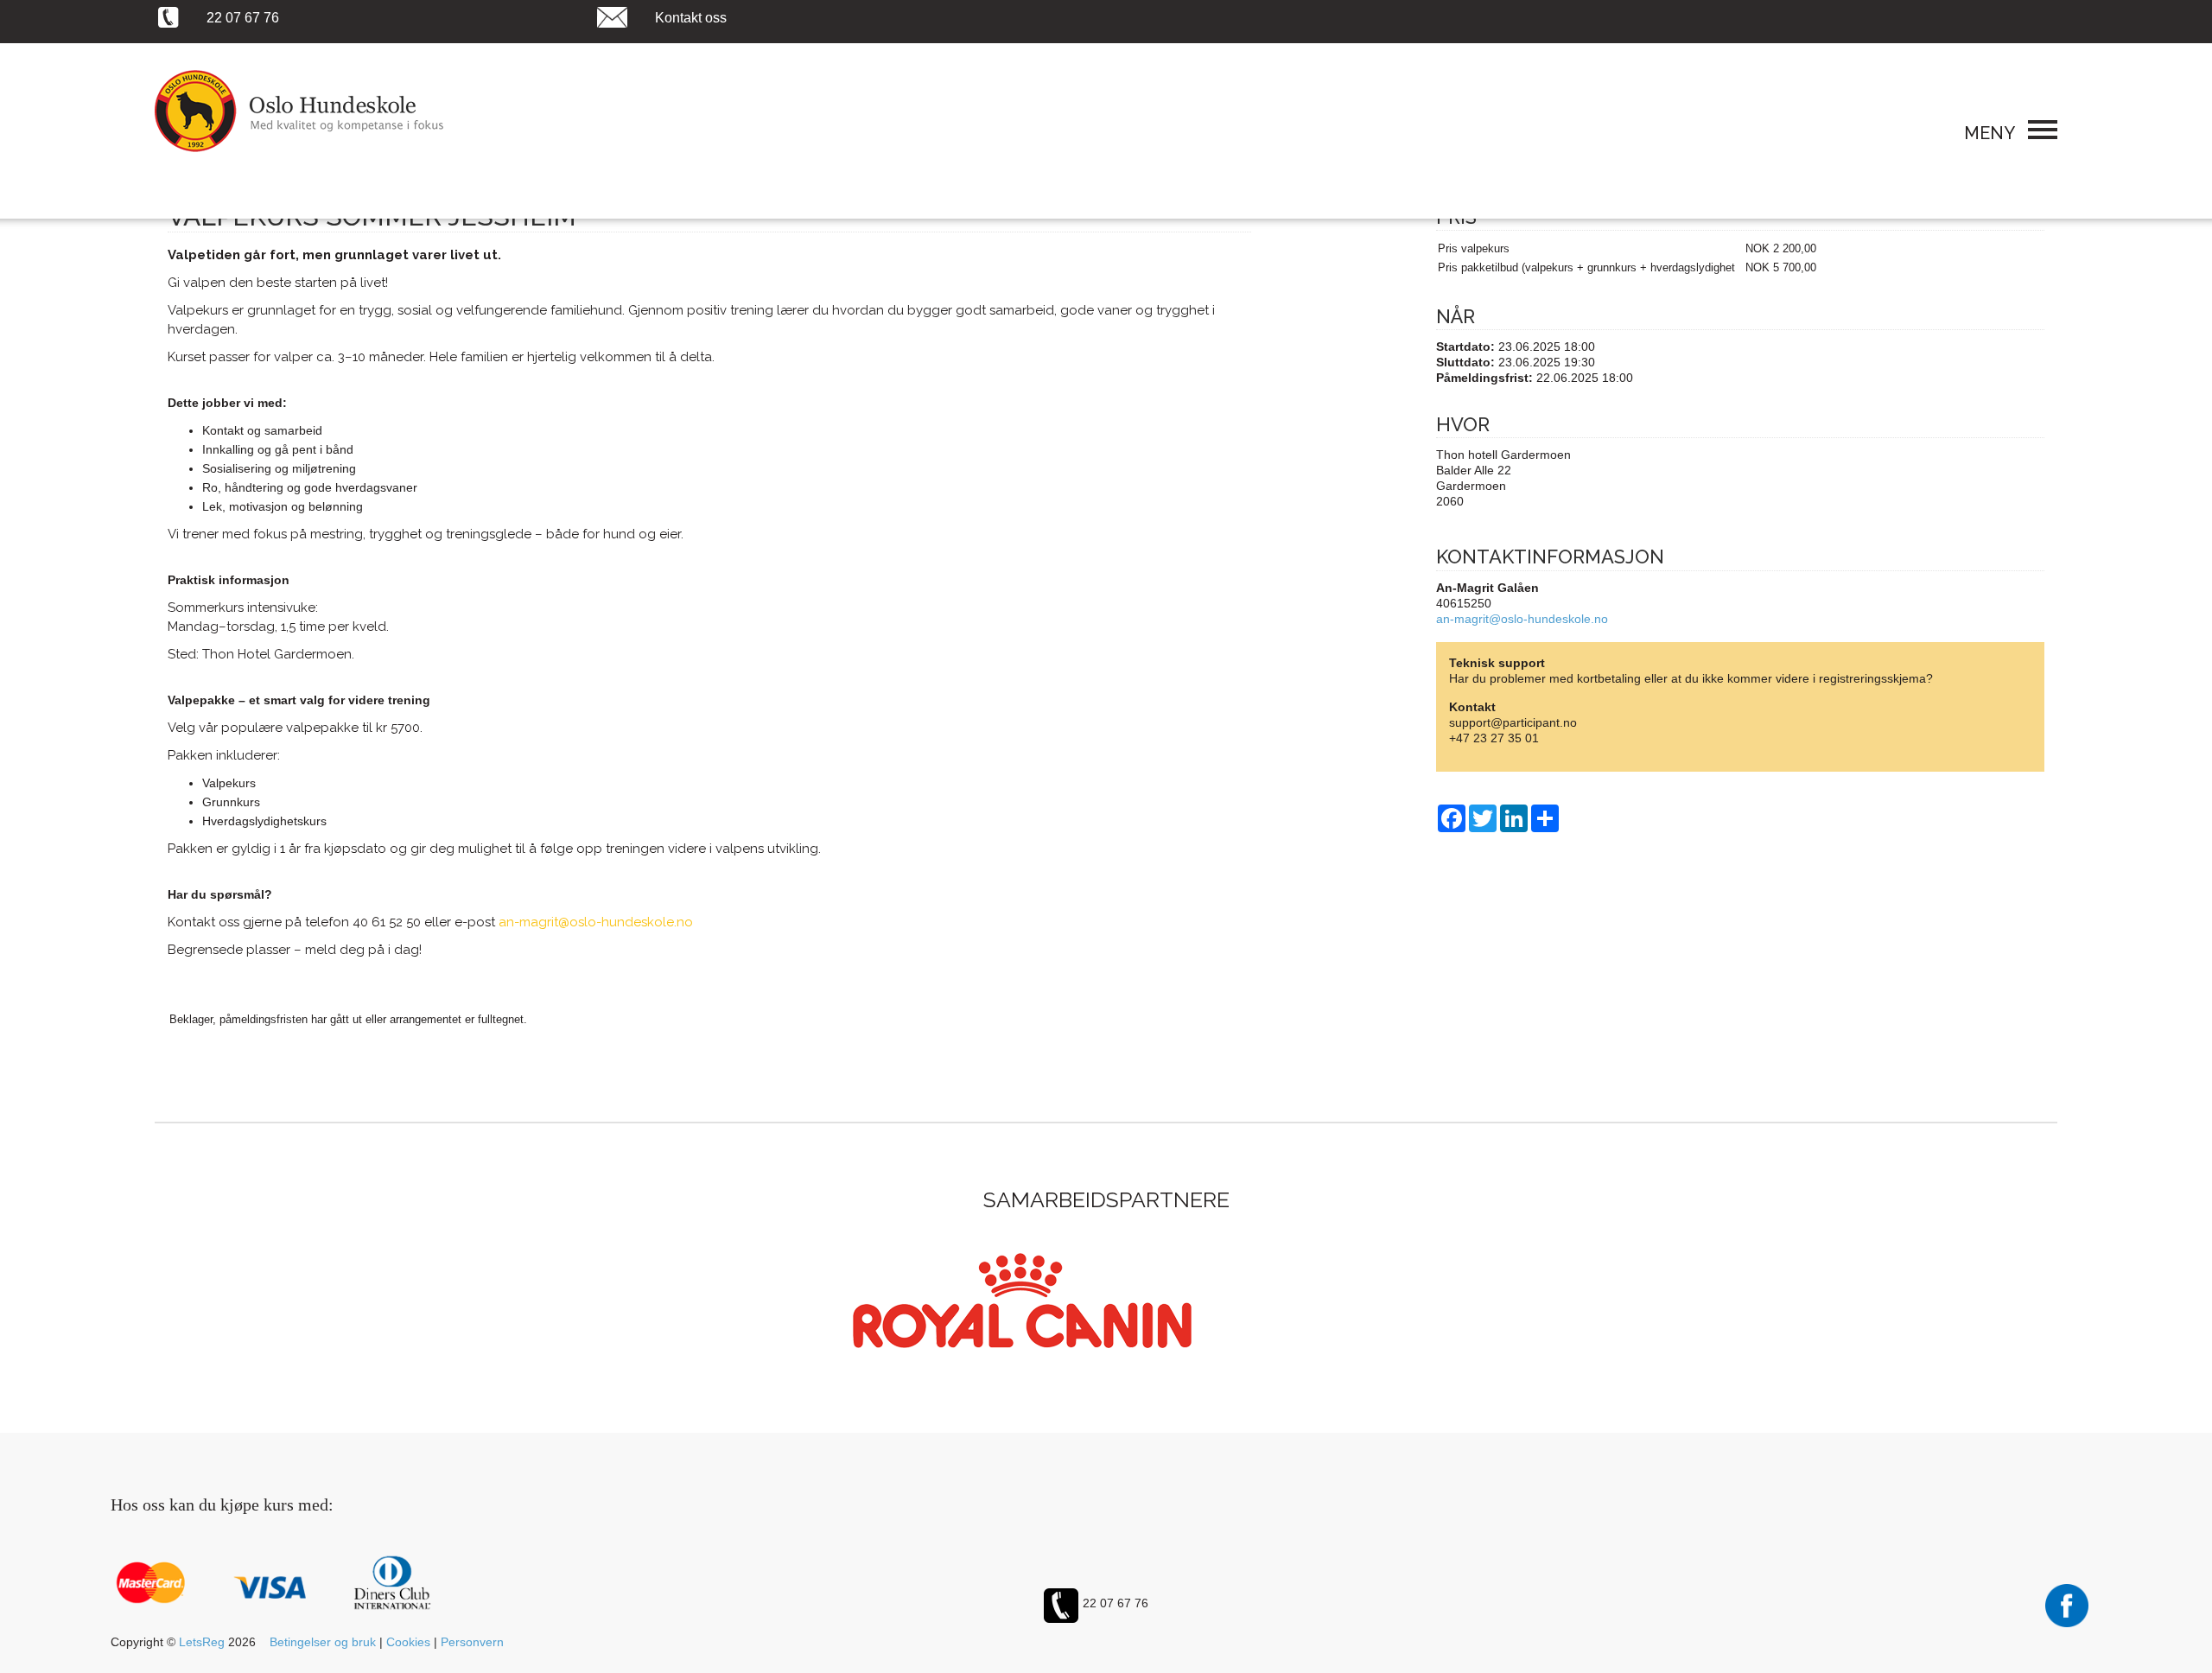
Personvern (472, 1642)
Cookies (408, 1642)
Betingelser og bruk (323, 1642)
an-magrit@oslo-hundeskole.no (1522, 619)
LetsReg (202, 1642)
